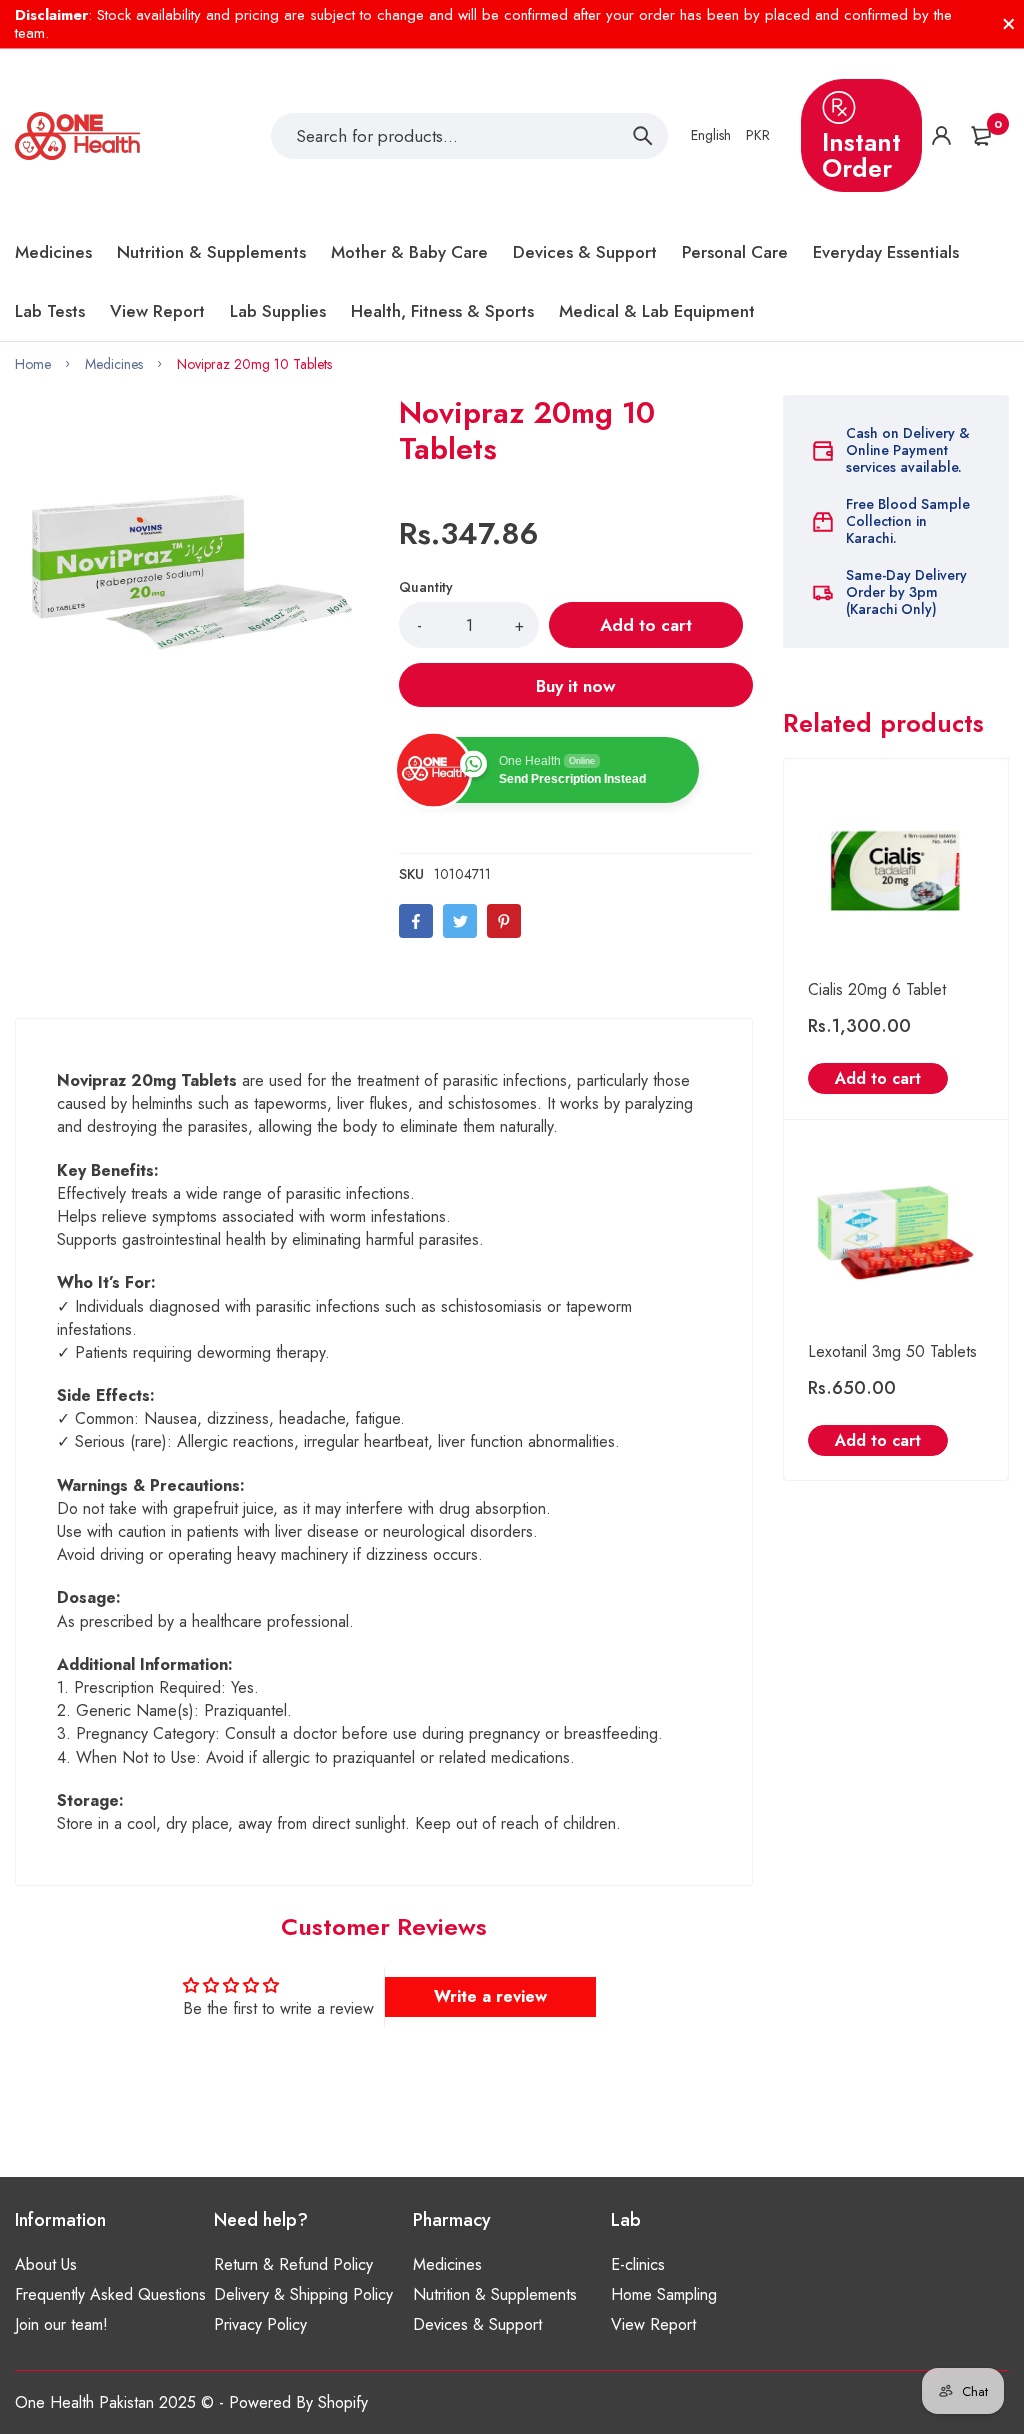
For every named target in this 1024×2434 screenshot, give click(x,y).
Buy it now (576, 686)
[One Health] (77, 136)
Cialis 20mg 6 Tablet (877, 989)
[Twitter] (460, 921)
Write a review (490, 1996)
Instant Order (861, 155)
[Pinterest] (504, 921)
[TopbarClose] (1009, 24)
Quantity (426, 587)
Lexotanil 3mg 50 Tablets (892, 1351)
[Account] (941, 135)
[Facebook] (416, 921)
